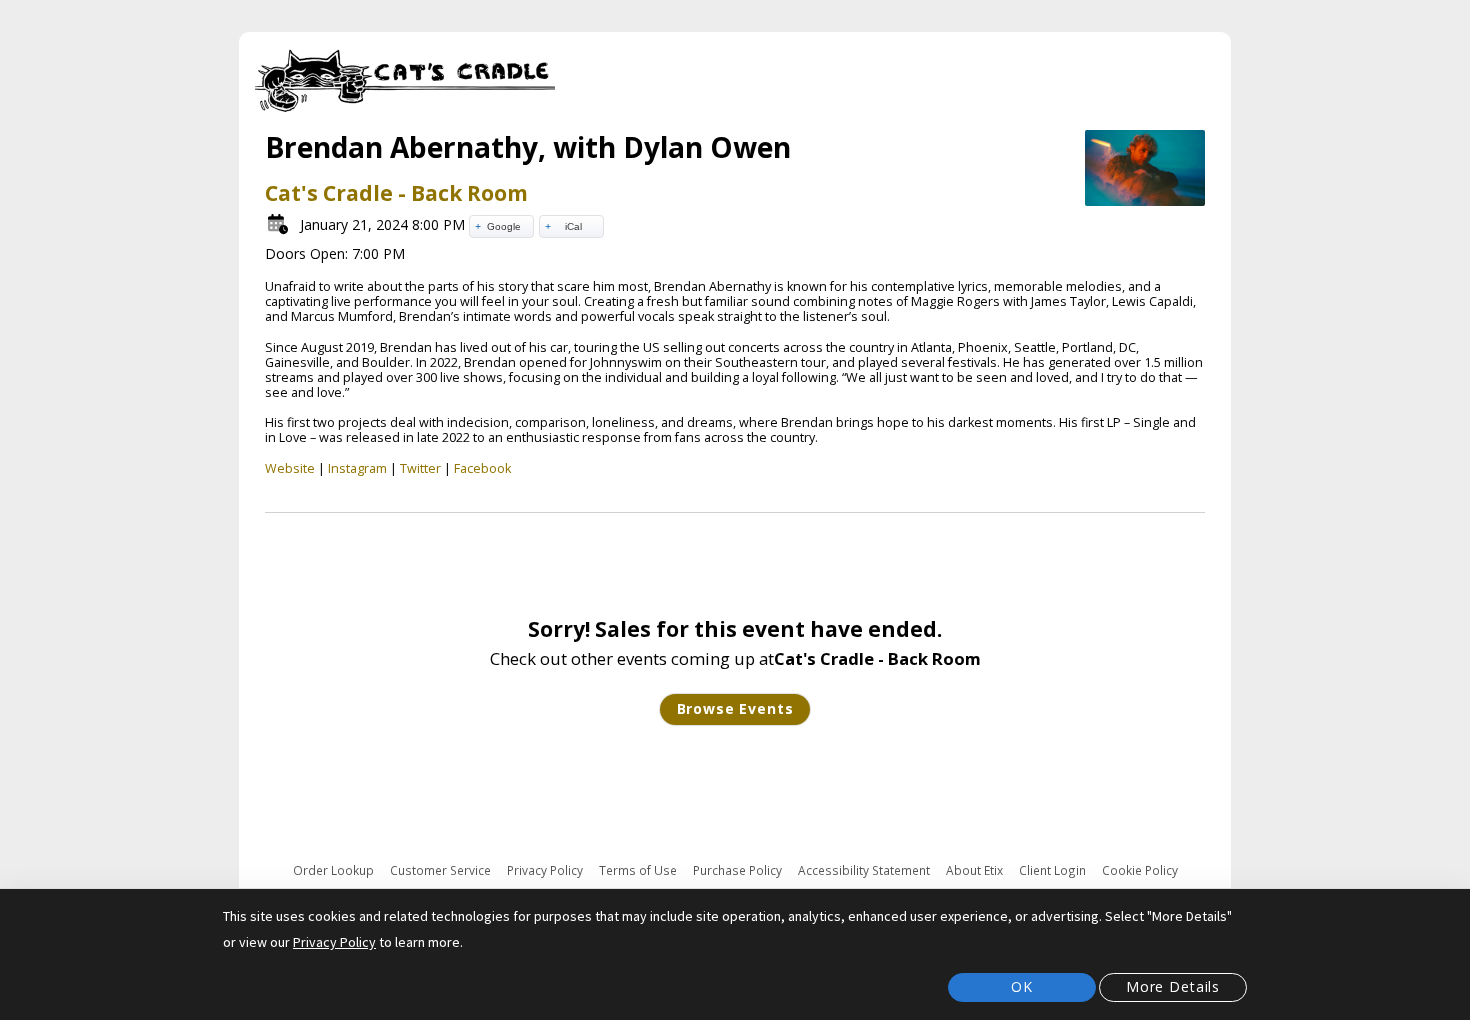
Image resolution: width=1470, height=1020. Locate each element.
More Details (1173, 986)
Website (290, 468)
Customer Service (440, 870)
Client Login (1052, 870)
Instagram (357, 468)
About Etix (974, 870)
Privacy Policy (545, 870)
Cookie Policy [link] (1140, 870)
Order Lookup (333, 870)
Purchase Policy (737, 870)
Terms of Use (638, 870)
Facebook (482, 468)
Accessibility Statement (864, 870)
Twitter (420, 468)
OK (1022, 986)
